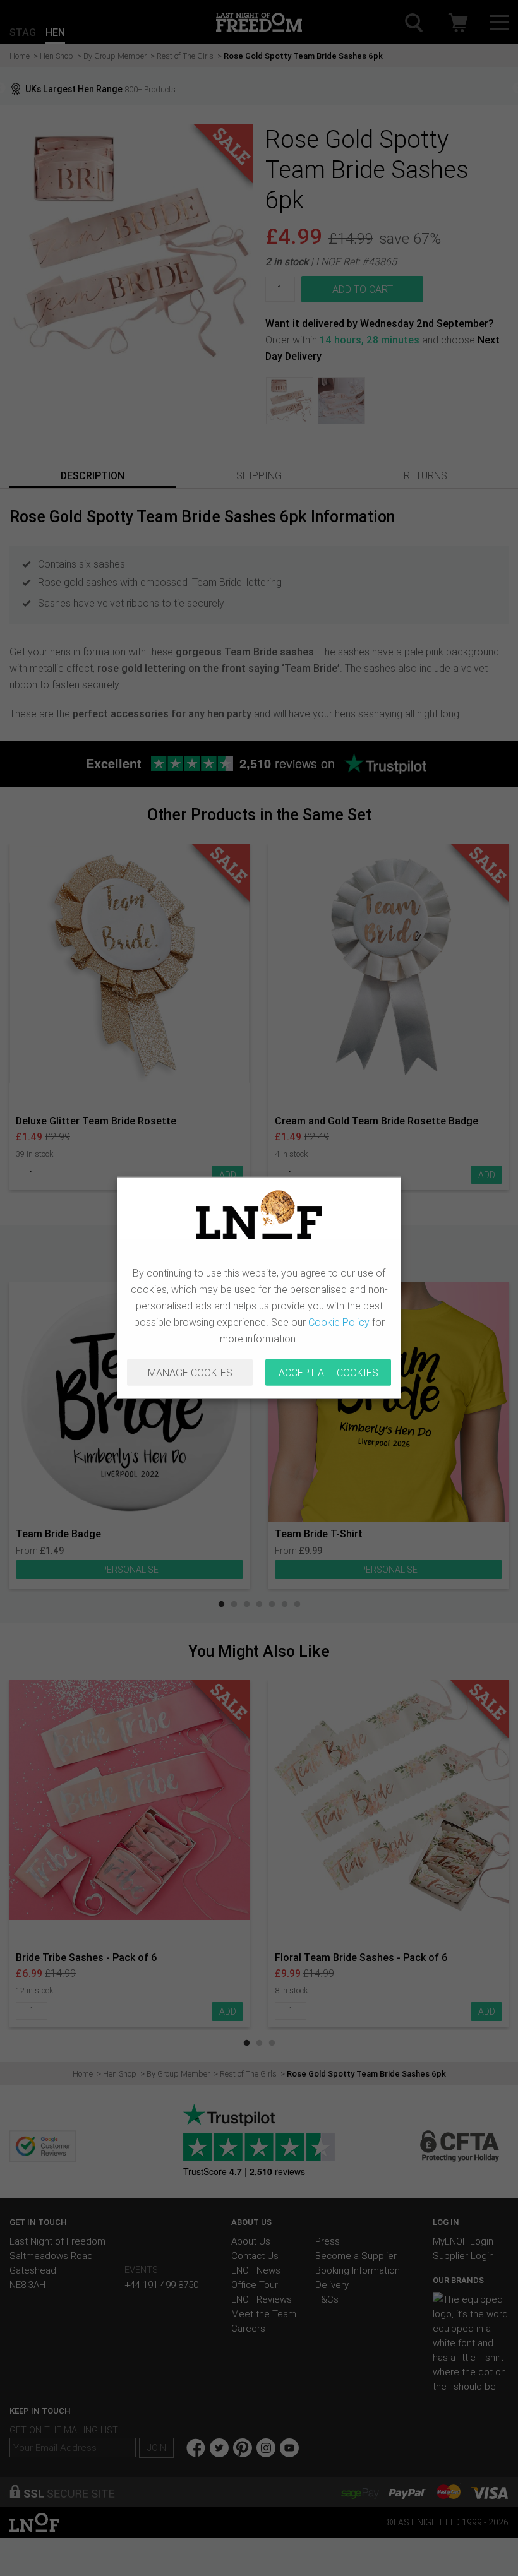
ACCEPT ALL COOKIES (328, 1373)
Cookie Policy (339, 1322)
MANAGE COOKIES (190, 1373)
